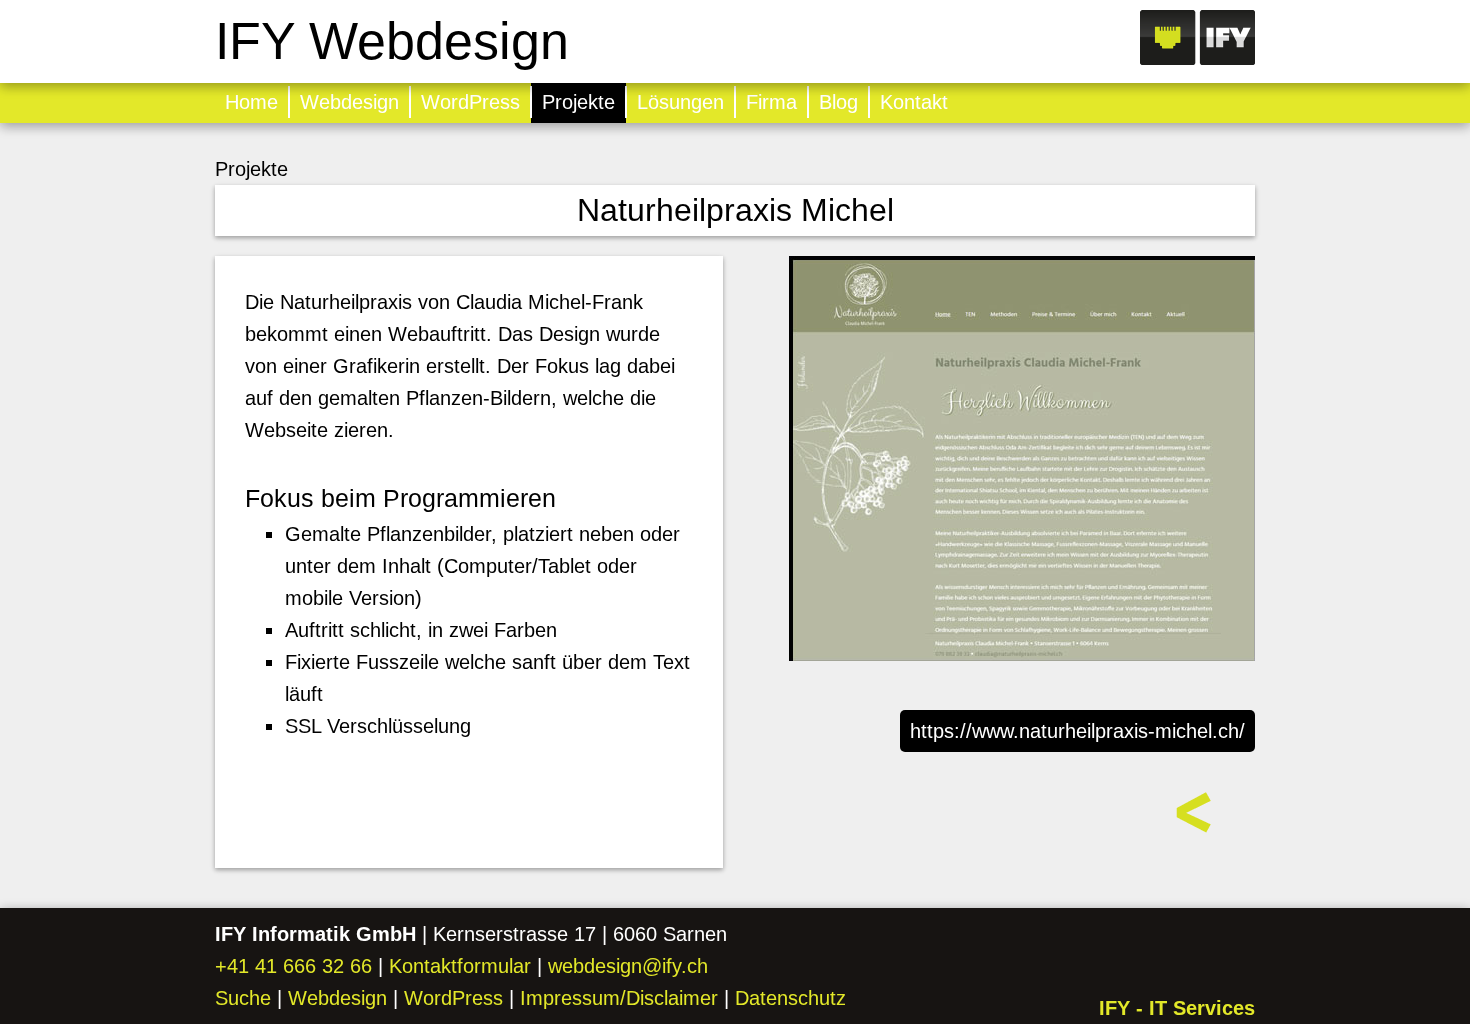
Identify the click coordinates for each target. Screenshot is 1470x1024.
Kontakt (914, 102)
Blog (838, 102)
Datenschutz (790, 998)
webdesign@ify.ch (628, 966)
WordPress (470, 102)
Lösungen (680, 102)
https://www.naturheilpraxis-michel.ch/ (1077, 731)
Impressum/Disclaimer (619, 998)
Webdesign (349, 102)
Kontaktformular (460, 966)
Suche (243, 998)
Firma (771, 102)
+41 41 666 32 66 (293, 966)
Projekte (578, 102)
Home (251, 102)
